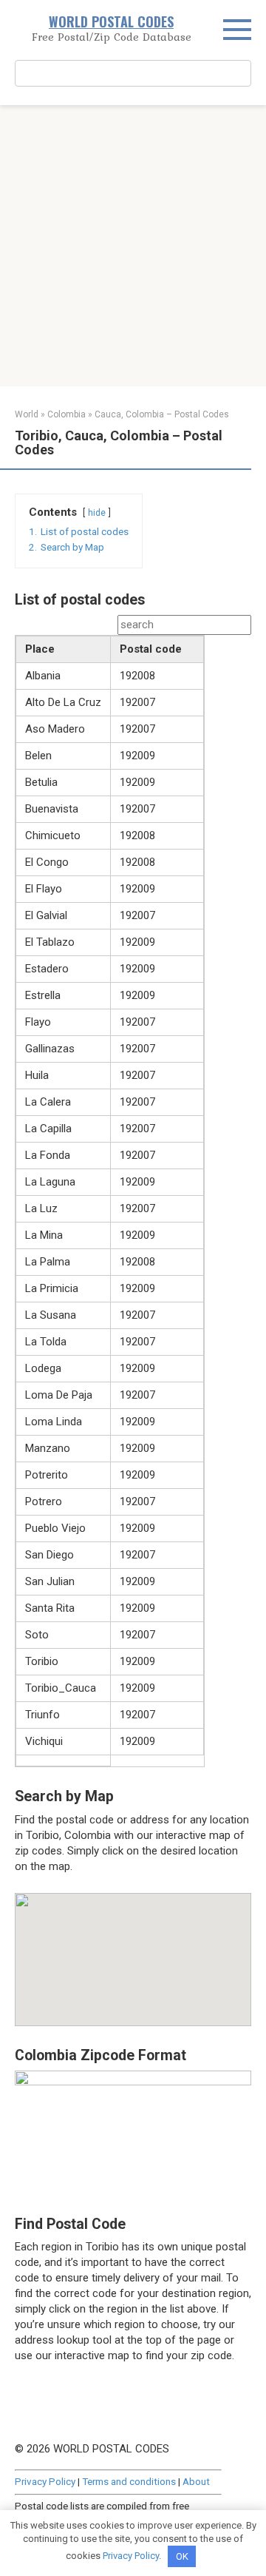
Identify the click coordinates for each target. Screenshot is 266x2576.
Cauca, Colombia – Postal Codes (162, 414)
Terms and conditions (129, 2481)
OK (182, 2556)
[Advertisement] (133, 246)
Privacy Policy (45, 2481)
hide (97, 513)
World (27, 414)
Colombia (66, 414)
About (196, 2481)
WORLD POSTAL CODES (111, 21)
